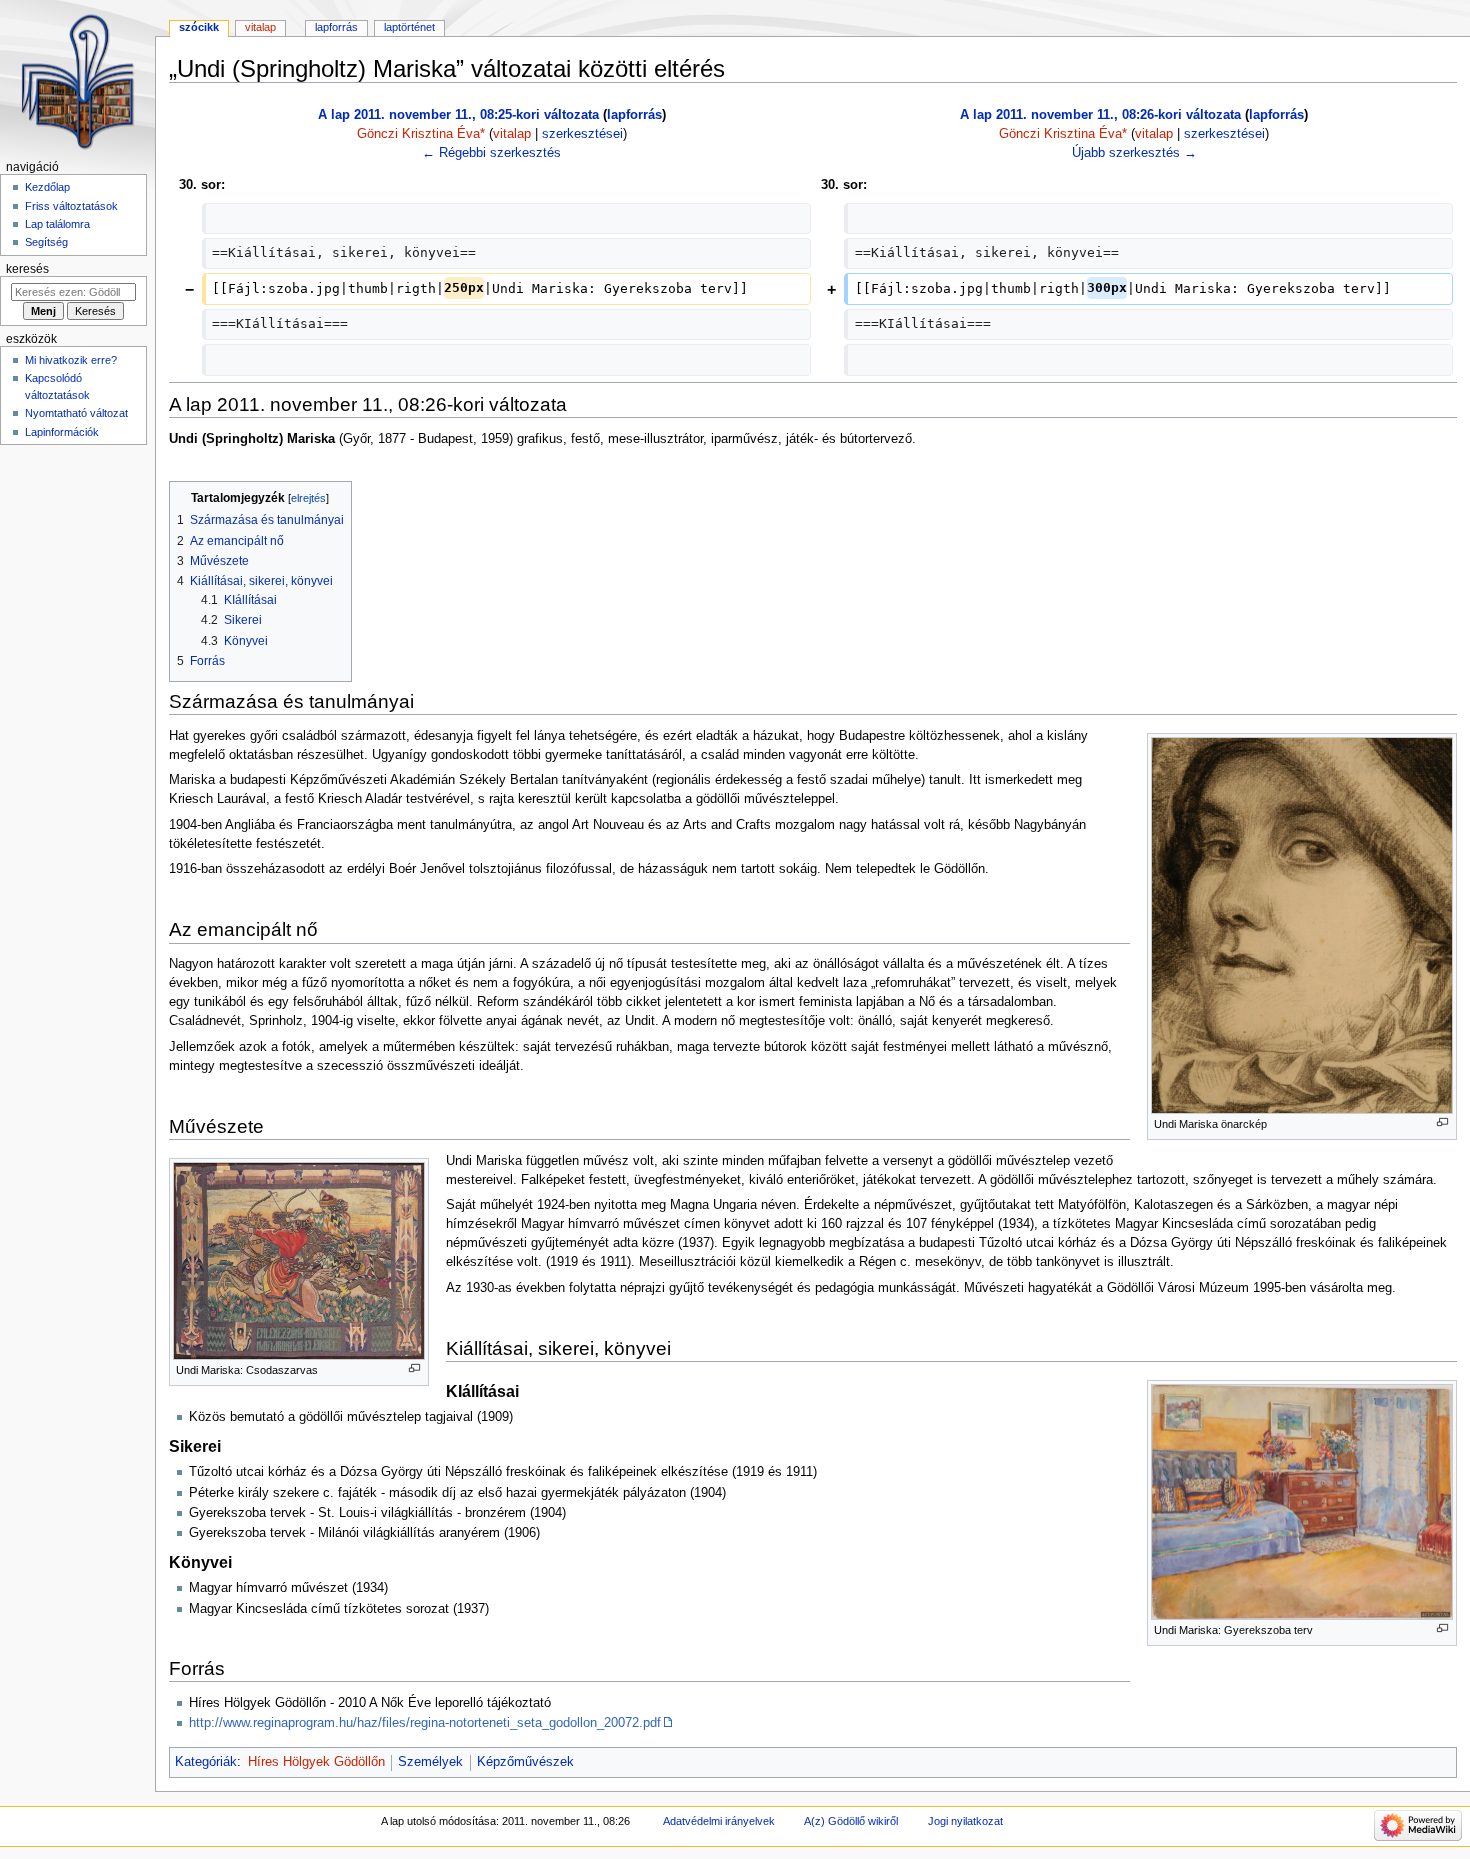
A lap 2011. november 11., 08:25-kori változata (458, 115)
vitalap (512, 134)
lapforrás (634, 115)
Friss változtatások (71, 206)
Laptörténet (409, 27)
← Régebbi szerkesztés (491, 153)
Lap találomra (57, 224)
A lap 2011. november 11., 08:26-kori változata (1100, 115)
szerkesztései (582, 134)
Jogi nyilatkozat (965, 1821)
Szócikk (199, 27)
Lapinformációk (62, 432)
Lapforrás (336, 27)
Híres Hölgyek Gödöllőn (316, 1762)
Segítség (46, 242)
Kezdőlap (47, 187)
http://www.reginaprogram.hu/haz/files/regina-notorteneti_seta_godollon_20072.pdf (425, 1723)
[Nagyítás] (1442, 1122)
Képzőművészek (525, 1762)
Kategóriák (206, 1762)
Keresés (27, 269)
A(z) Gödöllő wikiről (851, 1821)
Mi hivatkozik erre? (71, 360)
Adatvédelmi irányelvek (719, 1821)
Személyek (430, 1762)
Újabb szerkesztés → (1134, 153)
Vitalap (260, 27)
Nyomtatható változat (76, 413)
